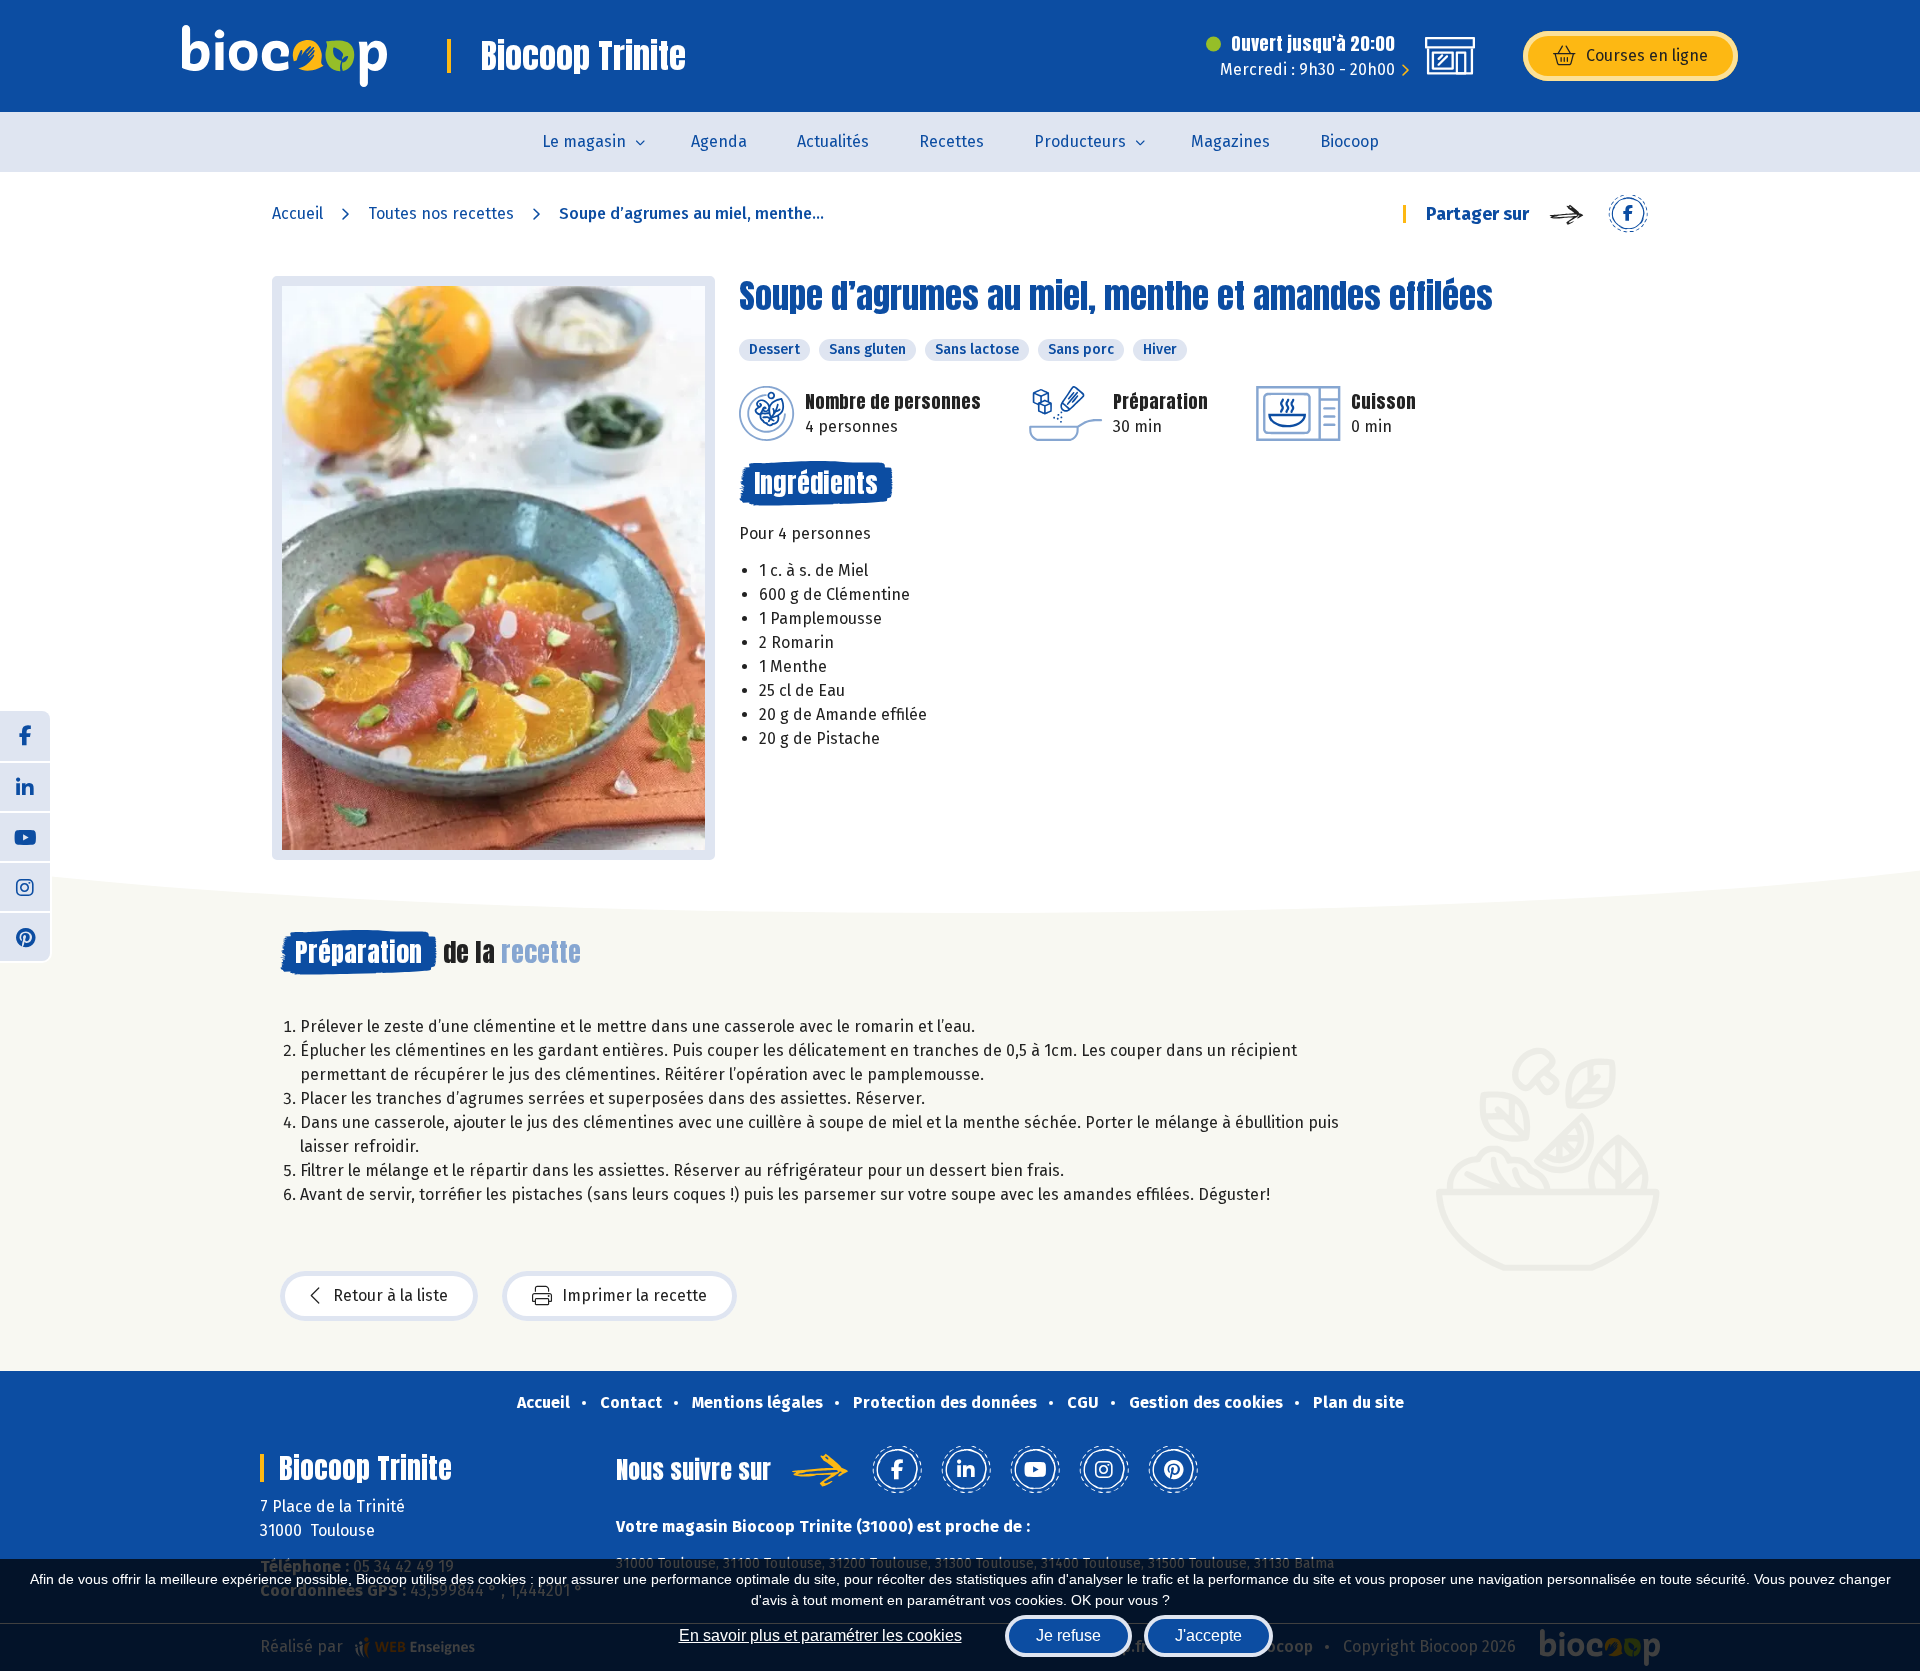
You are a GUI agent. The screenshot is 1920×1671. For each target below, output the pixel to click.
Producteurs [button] (1080, 141)
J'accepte (1208, 1635)
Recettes (951, 141)
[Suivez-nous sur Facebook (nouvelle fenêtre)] (25, 736)
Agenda (719, 141)
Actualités (833, 141)
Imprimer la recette (634, 1295)
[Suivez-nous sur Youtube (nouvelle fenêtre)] (25, 836)
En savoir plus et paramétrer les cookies (820, 1635)
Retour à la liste (390, 1295)
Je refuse (1068, 1635)
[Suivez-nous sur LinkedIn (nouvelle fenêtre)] (25, 786)
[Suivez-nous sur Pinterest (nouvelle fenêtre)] (25, 936)
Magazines (1230, 141)
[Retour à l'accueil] (284, 56)
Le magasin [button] (584, 141)
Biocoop (1349, 141)
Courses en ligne (1647, 55)
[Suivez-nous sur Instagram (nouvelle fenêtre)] (25, 886)
